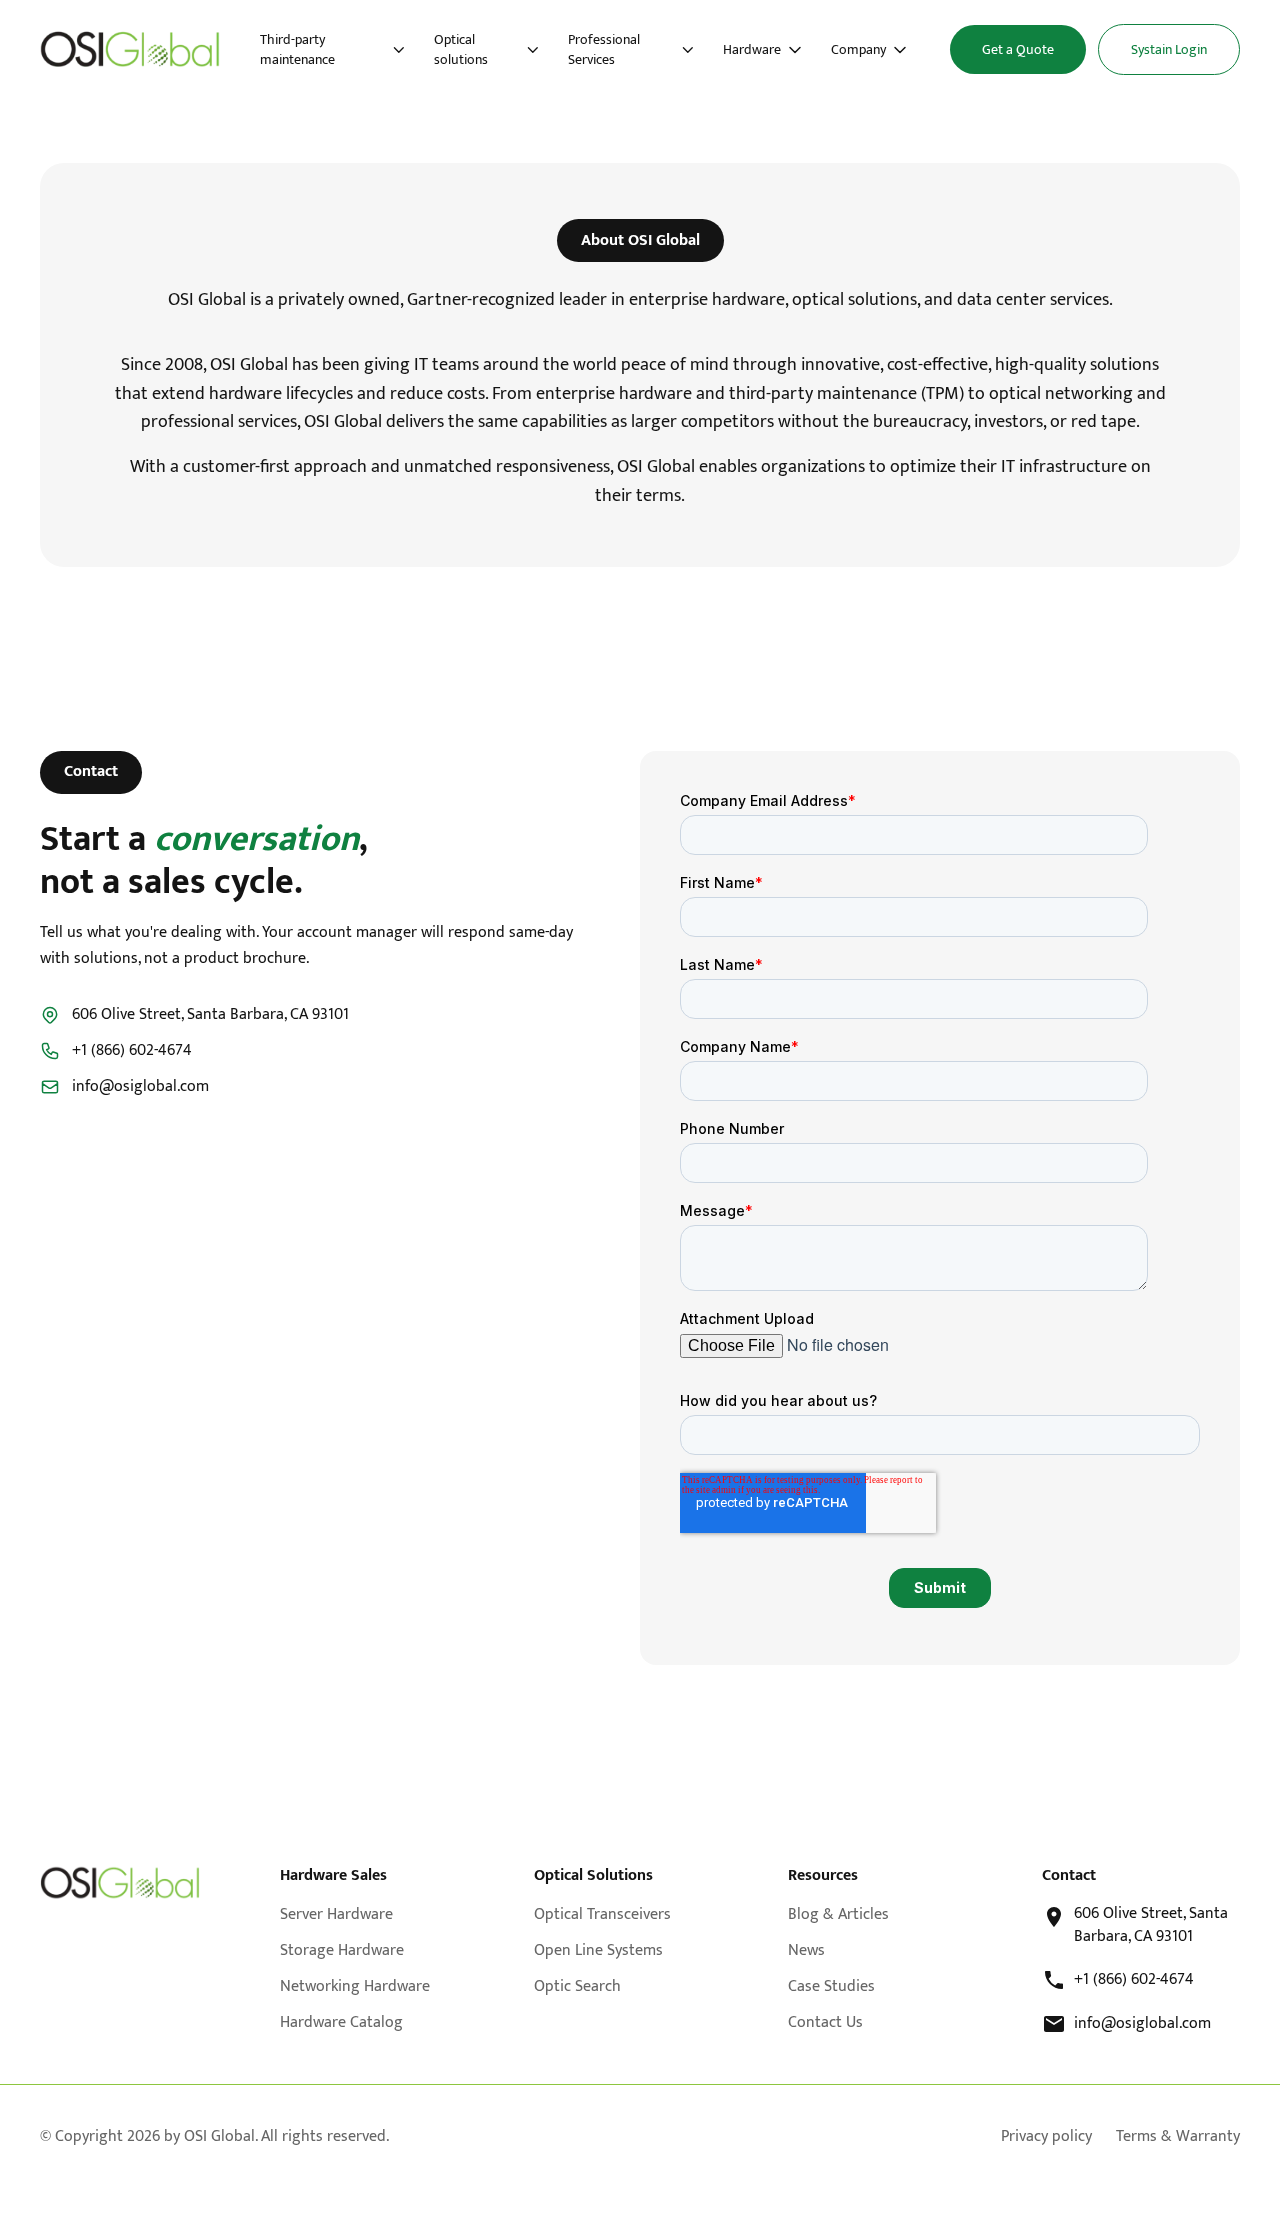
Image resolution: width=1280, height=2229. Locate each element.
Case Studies (831, 1986)
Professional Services (604, 49)
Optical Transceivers (602, 1914)
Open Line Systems (598, 1950)
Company (858, 50)
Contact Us (825, 2022)
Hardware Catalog (341, 2022)
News (806, 1950)
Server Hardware (336, 1914)
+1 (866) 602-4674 (132, 1051)
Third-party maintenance (297, 49)
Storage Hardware (342, 1950)
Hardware (752, 50)
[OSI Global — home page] (120, 1883)
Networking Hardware (355, 1986)
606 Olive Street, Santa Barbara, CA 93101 (1151, 1925)
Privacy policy (1046, 2137)
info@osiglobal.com (140, 1087)
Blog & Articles (838, 1914)
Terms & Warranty (1178, 2137)
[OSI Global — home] (130, 49)
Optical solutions (461, 49)
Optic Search (577, 1986)
